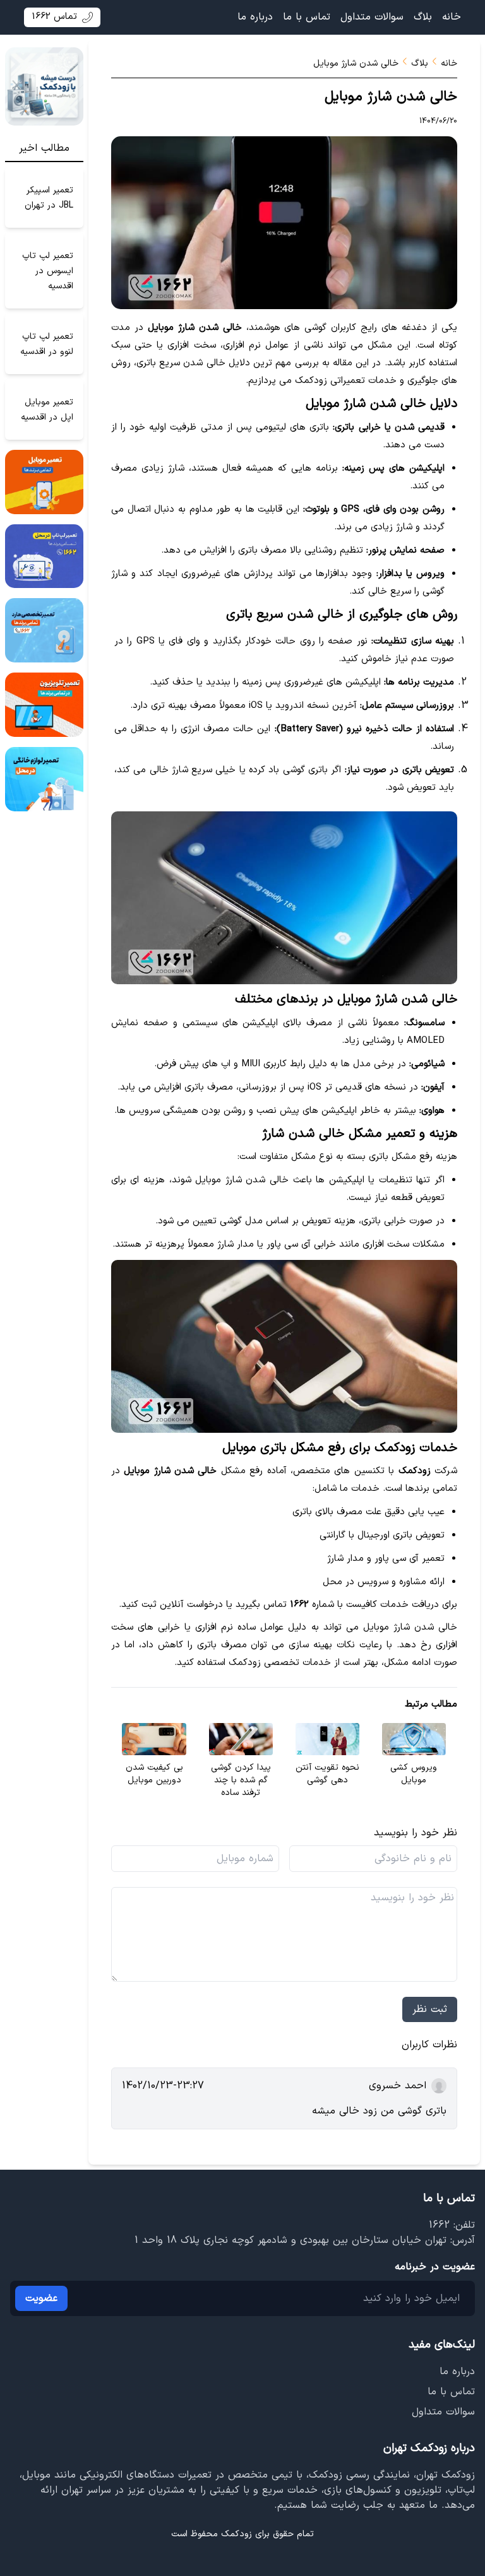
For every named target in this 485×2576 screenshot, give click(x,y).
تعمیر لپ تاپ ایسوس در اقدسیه (48, 270)
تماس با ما (307, 17)
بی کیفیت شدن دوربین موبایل (154, 1774)
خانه (452, 17)
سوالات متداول (372, 17)
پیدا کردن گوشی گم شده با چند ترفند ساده (241, 1780)
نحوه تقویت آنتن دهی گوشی (327, 1774)
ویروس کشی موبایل (414, 1774)
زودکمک (237, 2534)
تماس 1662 (54, 17)
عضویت (41, 2298)
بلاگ (423, 17)
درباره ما (255, 17)
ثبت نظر (430, 2009)
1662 (439, 2225)
